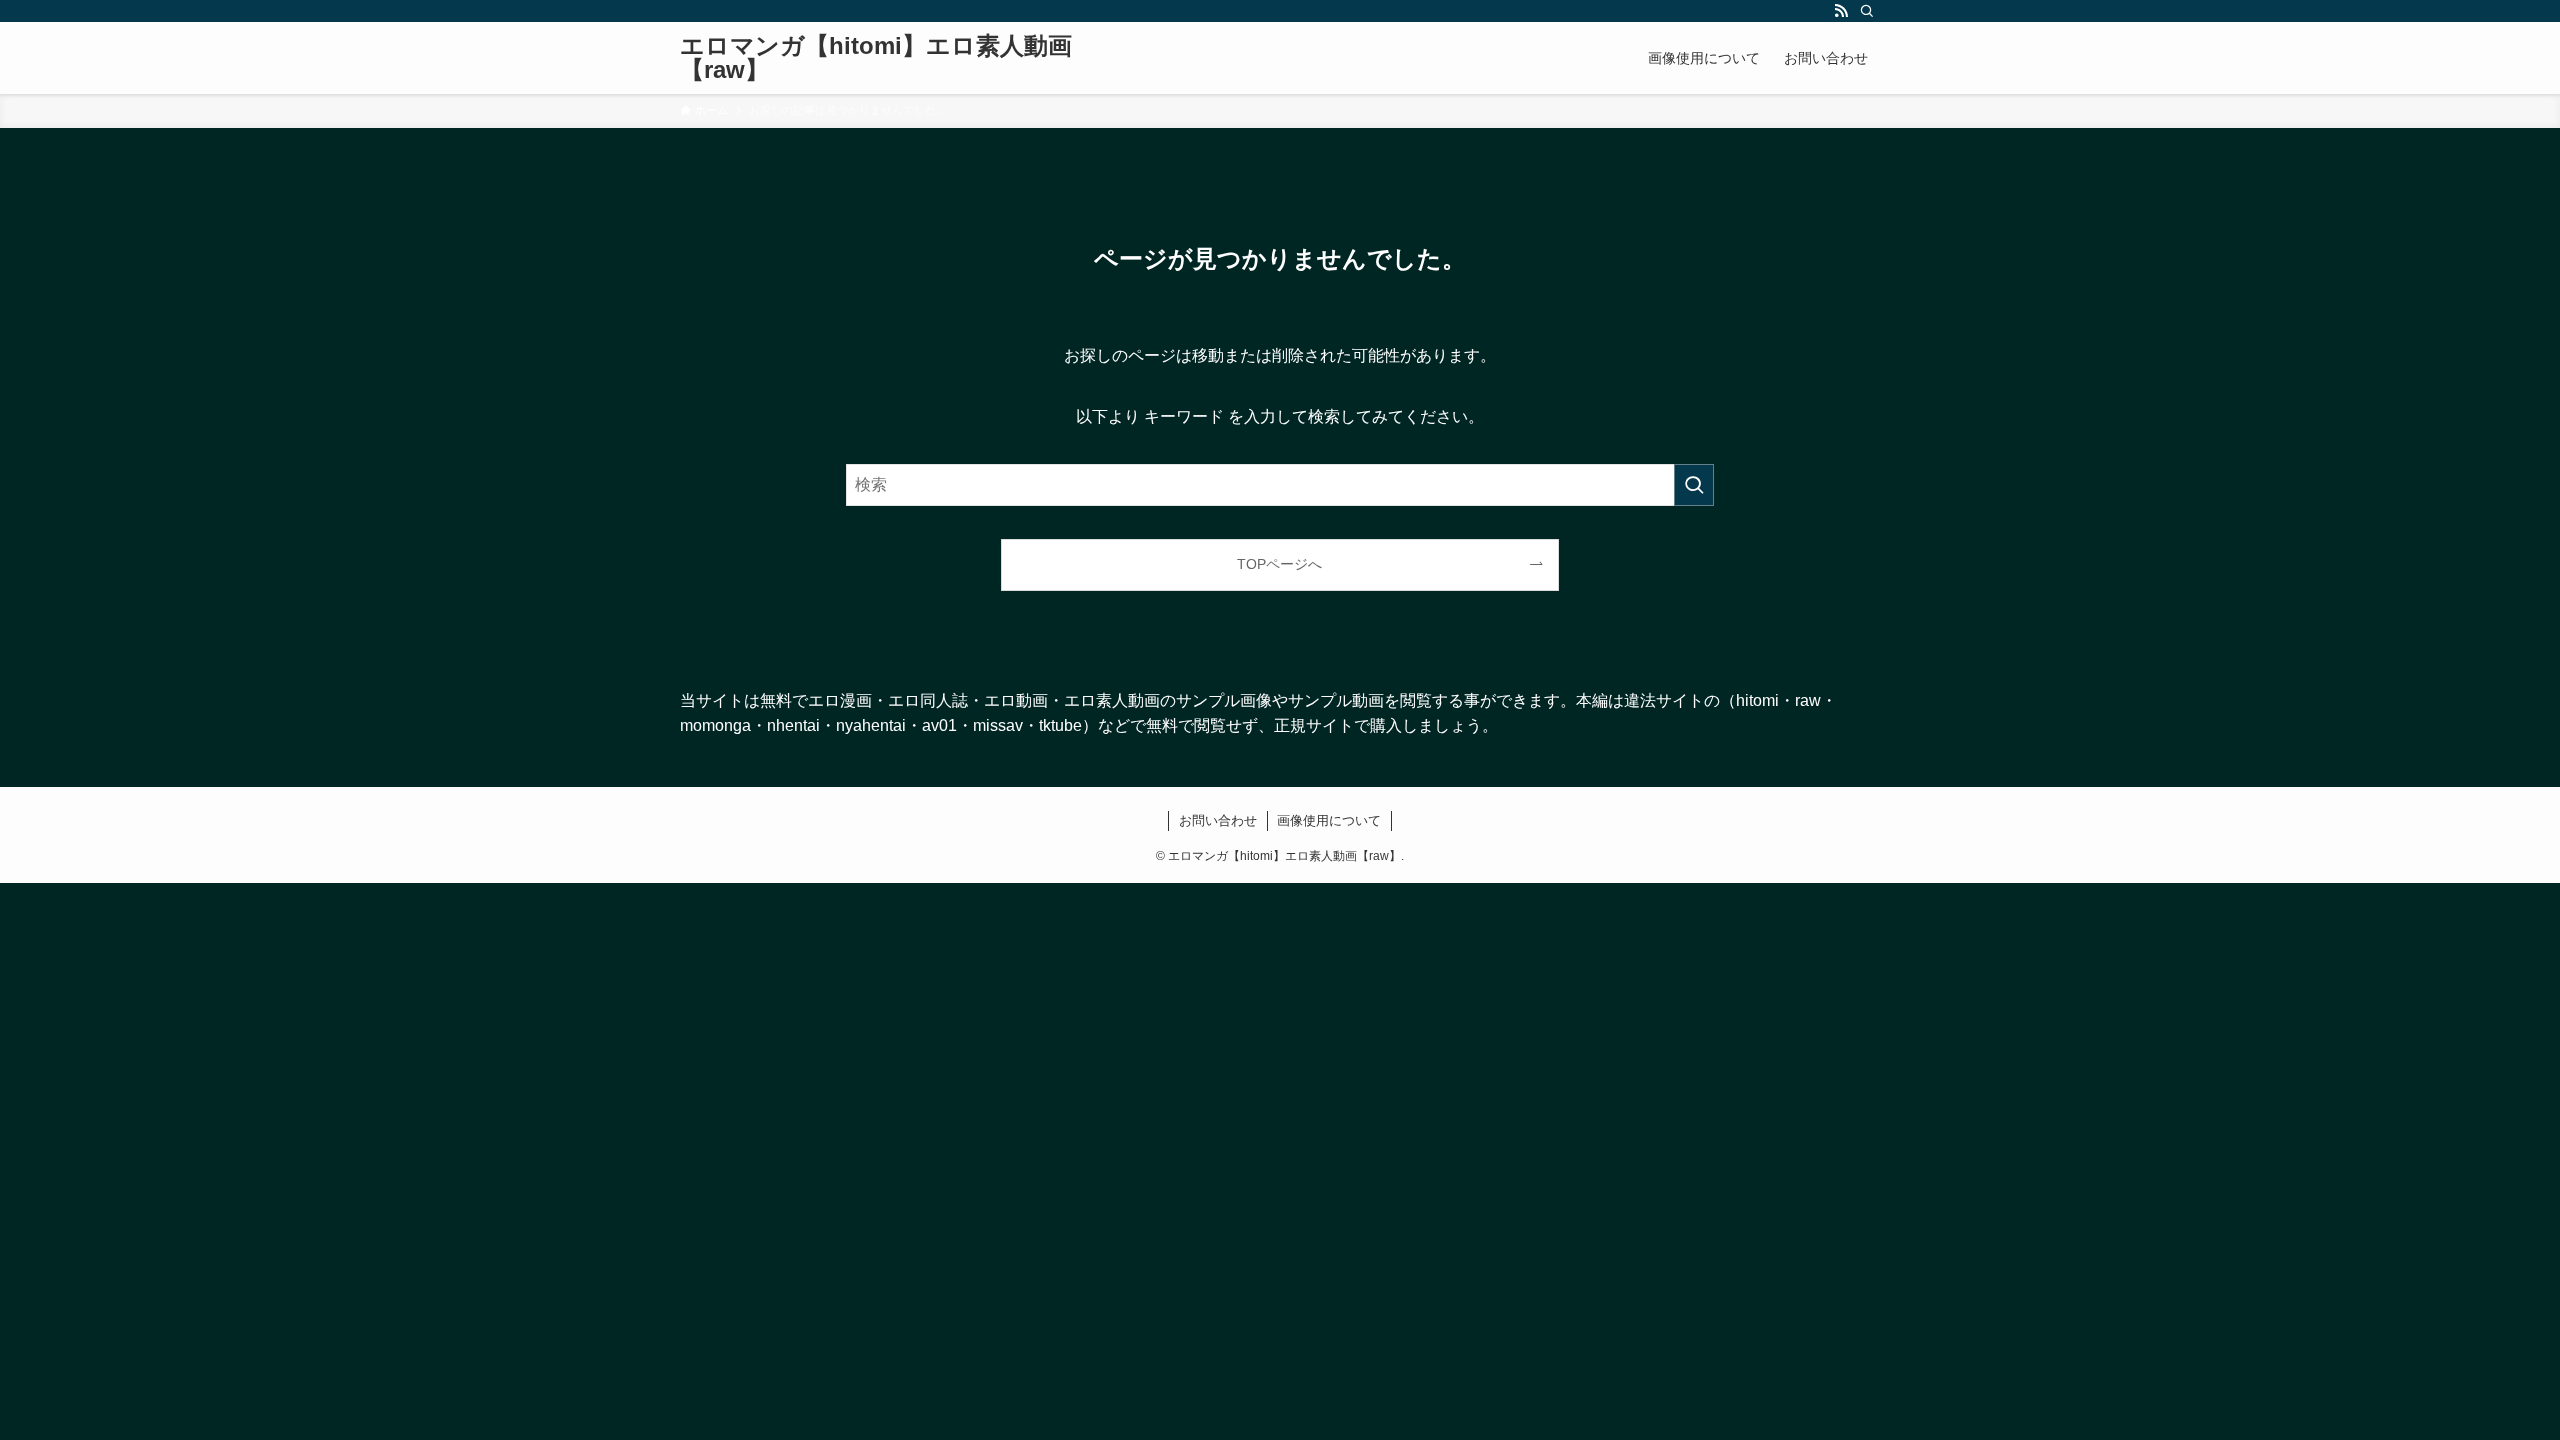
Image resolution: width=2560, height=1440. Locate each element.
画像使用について (1329, 820)
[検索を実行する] (1694, 485)
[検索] (1867, 11)
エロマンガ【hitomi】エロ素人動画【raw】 (876, 58)
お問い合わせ (1218, 820)
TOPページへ (1279, 564)
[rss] (1841, 11)
